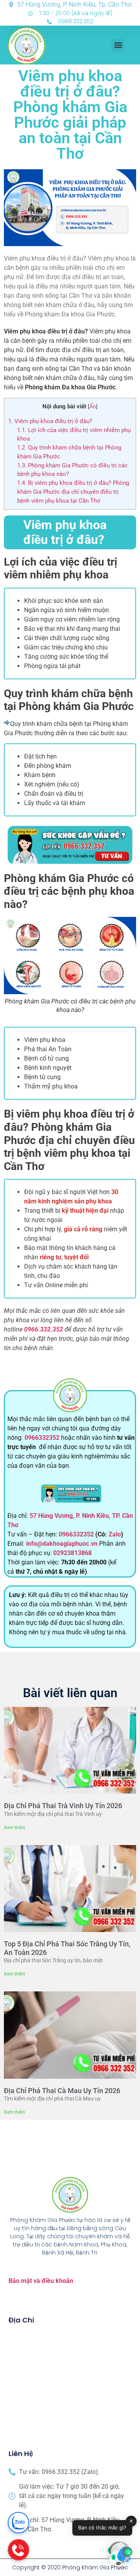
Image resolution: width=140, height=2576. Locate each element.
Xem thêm (14, 1828)
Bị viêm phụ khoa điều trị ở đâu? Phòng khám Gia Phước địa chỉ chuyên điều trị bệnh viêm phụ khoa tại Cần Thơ (73, 492)
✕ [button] (131, 2521)
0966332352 (43, 1438)
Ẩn (93, 406)
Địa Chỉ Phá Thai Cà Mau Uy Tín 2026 (62, 2091)
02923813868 (73, 1553)
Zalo (115, 1534)
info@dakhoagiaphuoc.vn (62, 1544)
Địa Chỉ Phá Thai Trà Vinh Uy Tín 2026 (63, 1806)
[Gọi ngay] (18, 2550)
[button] (118, 45)
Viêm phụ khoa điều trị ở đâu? (50, 421)
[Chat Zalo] (18, 2523)
